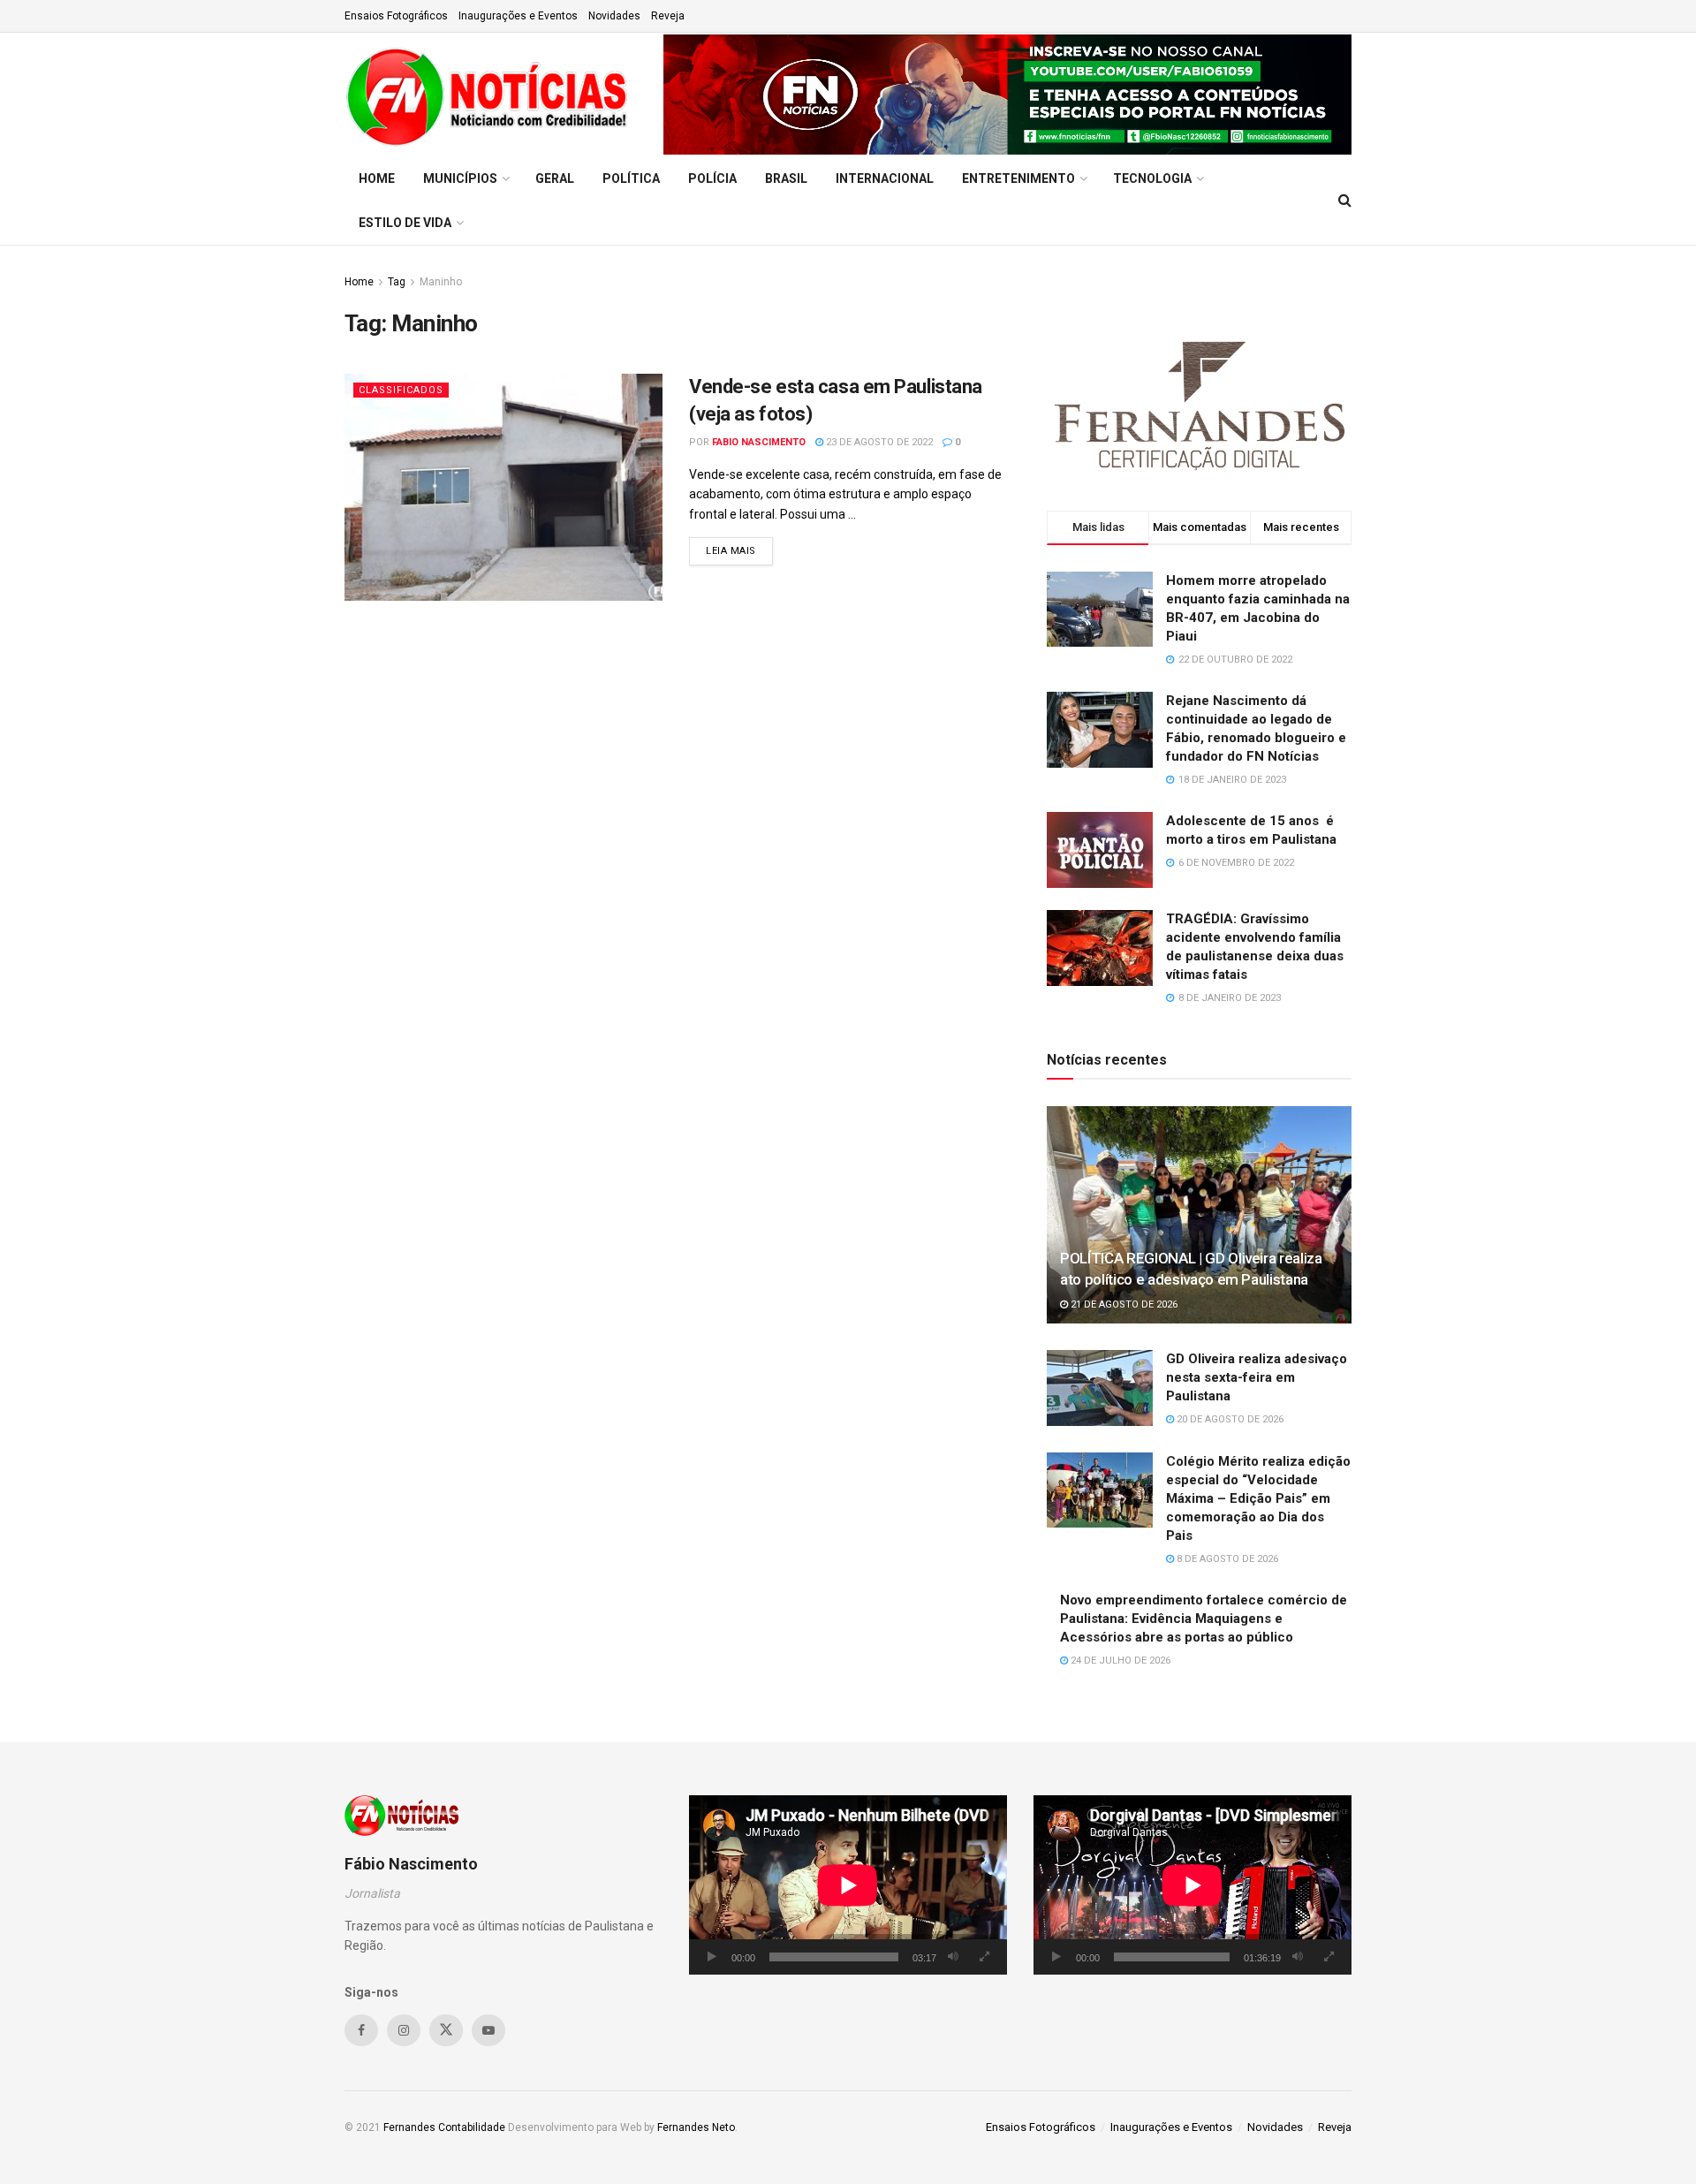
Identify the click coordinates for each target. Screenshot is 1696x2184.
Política (631, 178)
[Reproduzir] (712, 1957)
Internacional (885, 178)
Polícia (712, 178)
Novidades (614, 16)
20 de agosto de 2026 (1229, 1419)
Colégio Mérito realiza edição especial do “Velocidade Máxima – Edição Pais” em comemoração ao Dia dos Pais (1258, 1498)
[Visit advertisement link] (1007, 95)
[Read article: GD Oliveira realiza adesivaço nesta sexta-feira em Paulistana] (1100, 1388)
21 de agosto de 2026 (1123, 1304)
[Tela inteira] (984, 1957)
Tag (397, 282)
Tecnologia (1152, 178)
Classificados (401, 390)
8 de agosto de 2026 (1226, 1559)
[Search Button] (1345, 201)
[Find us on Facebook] (361, 2030)
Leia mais (739, 550)
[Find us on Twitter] (446, 2030)
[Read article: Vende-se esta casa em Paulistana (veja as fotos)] (503, 487)
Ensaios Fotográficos (396, 16)
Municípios (460, 178)
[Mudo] (953, 1957)
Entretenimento (1018, 178)
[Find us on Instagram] (404, 2030)
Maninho (441, 282)
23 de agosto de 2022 (878, 442)
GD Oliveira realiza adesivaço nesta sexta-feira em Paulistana (1257, 1377)
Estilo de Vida (405, 223)
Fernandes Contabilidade (444, 2127)
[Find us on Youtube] (488, 2030)
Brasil (786, 178)
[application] (848, 1885)
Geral (555, 178)
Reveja (668, 16)
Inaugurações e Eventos (518, 16)
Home (377, 178)
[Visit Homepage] (492, 95)
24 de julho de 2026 (1119, 1661)
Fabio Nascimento (759, 442)
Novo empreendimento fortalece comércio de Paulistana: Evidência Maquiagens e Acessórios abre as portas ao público (1204, 1619)
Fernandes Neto (696, 2127)
